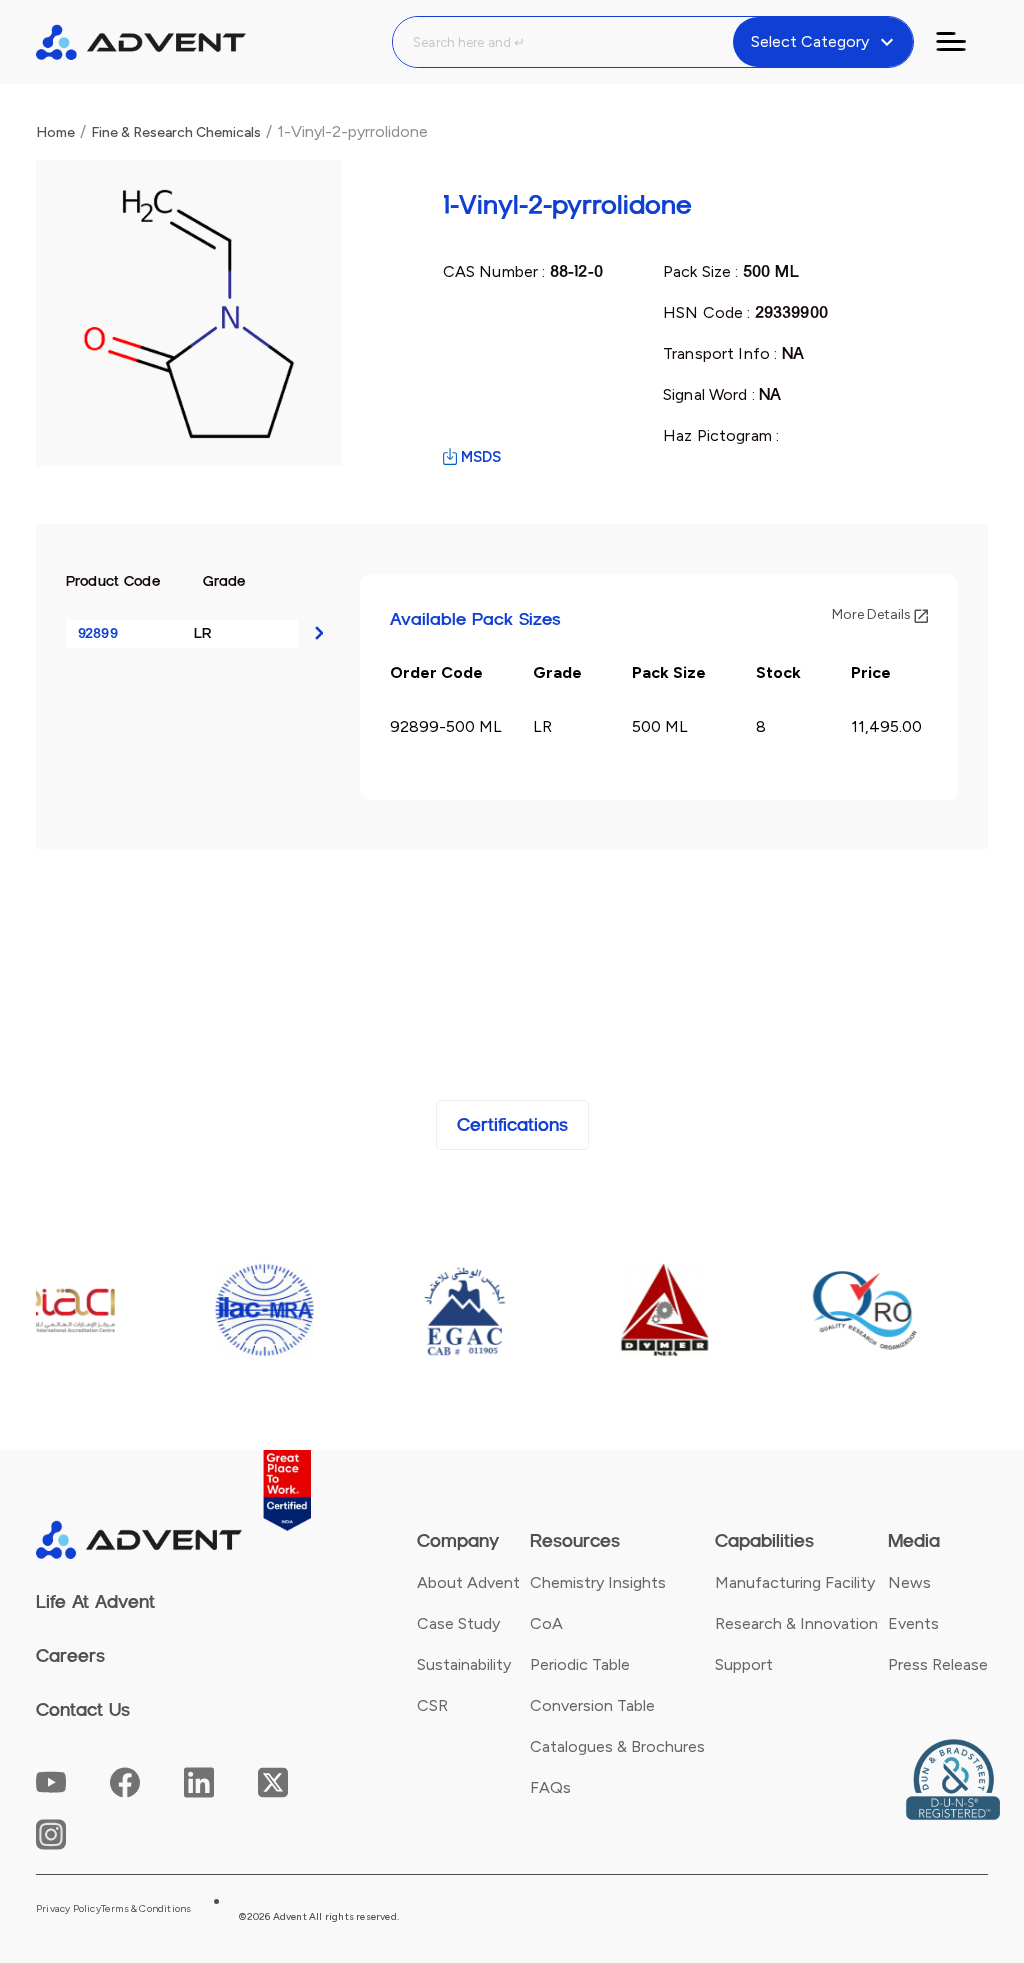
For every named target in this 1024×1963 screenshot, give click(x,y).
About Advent (468, 1582)
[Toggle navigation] (963, 42)
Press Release (938, 1664)
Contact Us (83, 1710)
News (909, 1582)
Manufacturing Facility (795, 1582)
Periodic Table (580, 1664)
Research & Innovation (796, 1623)
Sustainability (464, 1664)
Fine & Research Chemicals (176, 132)
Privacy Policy (68, 1909)
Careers (70, 1656)
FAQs (550, 1787)
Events (913, 1623)
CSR (432, 1705)
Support (744, 1664)
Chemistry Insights (598, 1582)
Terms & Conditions (146, 1909)
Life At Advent (95, 1602)
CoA (546, 1623)
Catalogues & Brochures (617, 1746)
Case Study (458, 1623)
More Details (873, 614)
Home (55, 132)
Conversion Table (592, 1705)
